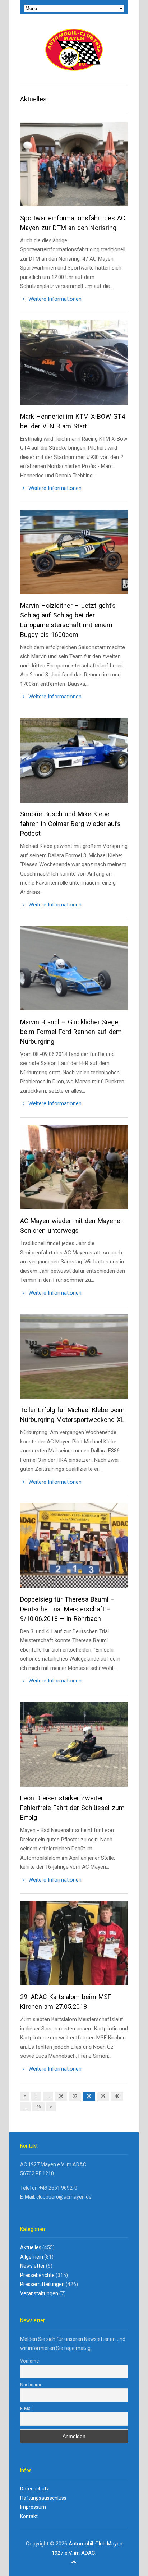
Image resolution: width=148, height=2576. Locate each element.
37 (75, 2096)
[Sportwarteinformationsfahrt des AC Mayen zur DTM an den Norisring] (74, 168)
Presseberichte (37, 2275)
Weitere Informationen (54, 299)
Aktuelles (31, 2247)
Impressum (33, 2507)
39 (103, 2096)
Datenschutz (35, 2489)
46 (38, 2107)
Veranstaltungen (39, 2293)
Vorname (29, 2361)
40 (117, 2096)
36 (61, 2096)
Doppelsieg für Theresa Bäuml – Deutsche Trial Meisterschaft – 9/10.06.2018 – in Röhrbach (68, 1609)
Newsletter (33, 2266)
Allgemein (32, 2257)
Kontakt (29, 2516)
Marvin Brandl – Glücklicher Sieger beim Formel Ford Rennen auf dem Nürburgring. (71, 1032)
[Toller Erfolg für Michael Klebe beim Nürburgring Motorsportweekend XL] (74, 1360)
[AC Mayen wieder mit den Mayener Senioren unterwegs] (74, 1170)
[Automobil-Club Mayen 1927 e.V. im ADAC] (74, 50)
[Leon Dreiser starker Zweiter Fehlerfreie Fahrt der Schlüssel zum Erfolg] (74, 1748)
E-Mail (26, 2408)
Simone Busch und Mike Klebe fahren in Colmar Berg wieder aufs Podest (70, 824)
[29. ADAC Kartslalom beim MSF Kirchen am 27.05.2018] (74, 1946)
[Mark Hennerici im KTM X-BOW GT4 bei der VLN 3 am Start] (74, 366)
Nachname (31, 2385)
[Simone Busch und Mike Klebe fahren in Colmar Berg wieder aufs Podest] (74, 764)
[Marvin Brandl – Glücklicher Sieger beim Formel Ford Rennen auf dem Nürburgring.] (74, 972)
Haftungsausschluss (43, 2498)
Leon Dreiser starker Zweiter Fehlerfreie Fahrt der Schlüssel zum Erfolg (72, 1808)
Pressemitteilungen (42, 2284)
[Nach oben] (74, 2562)
